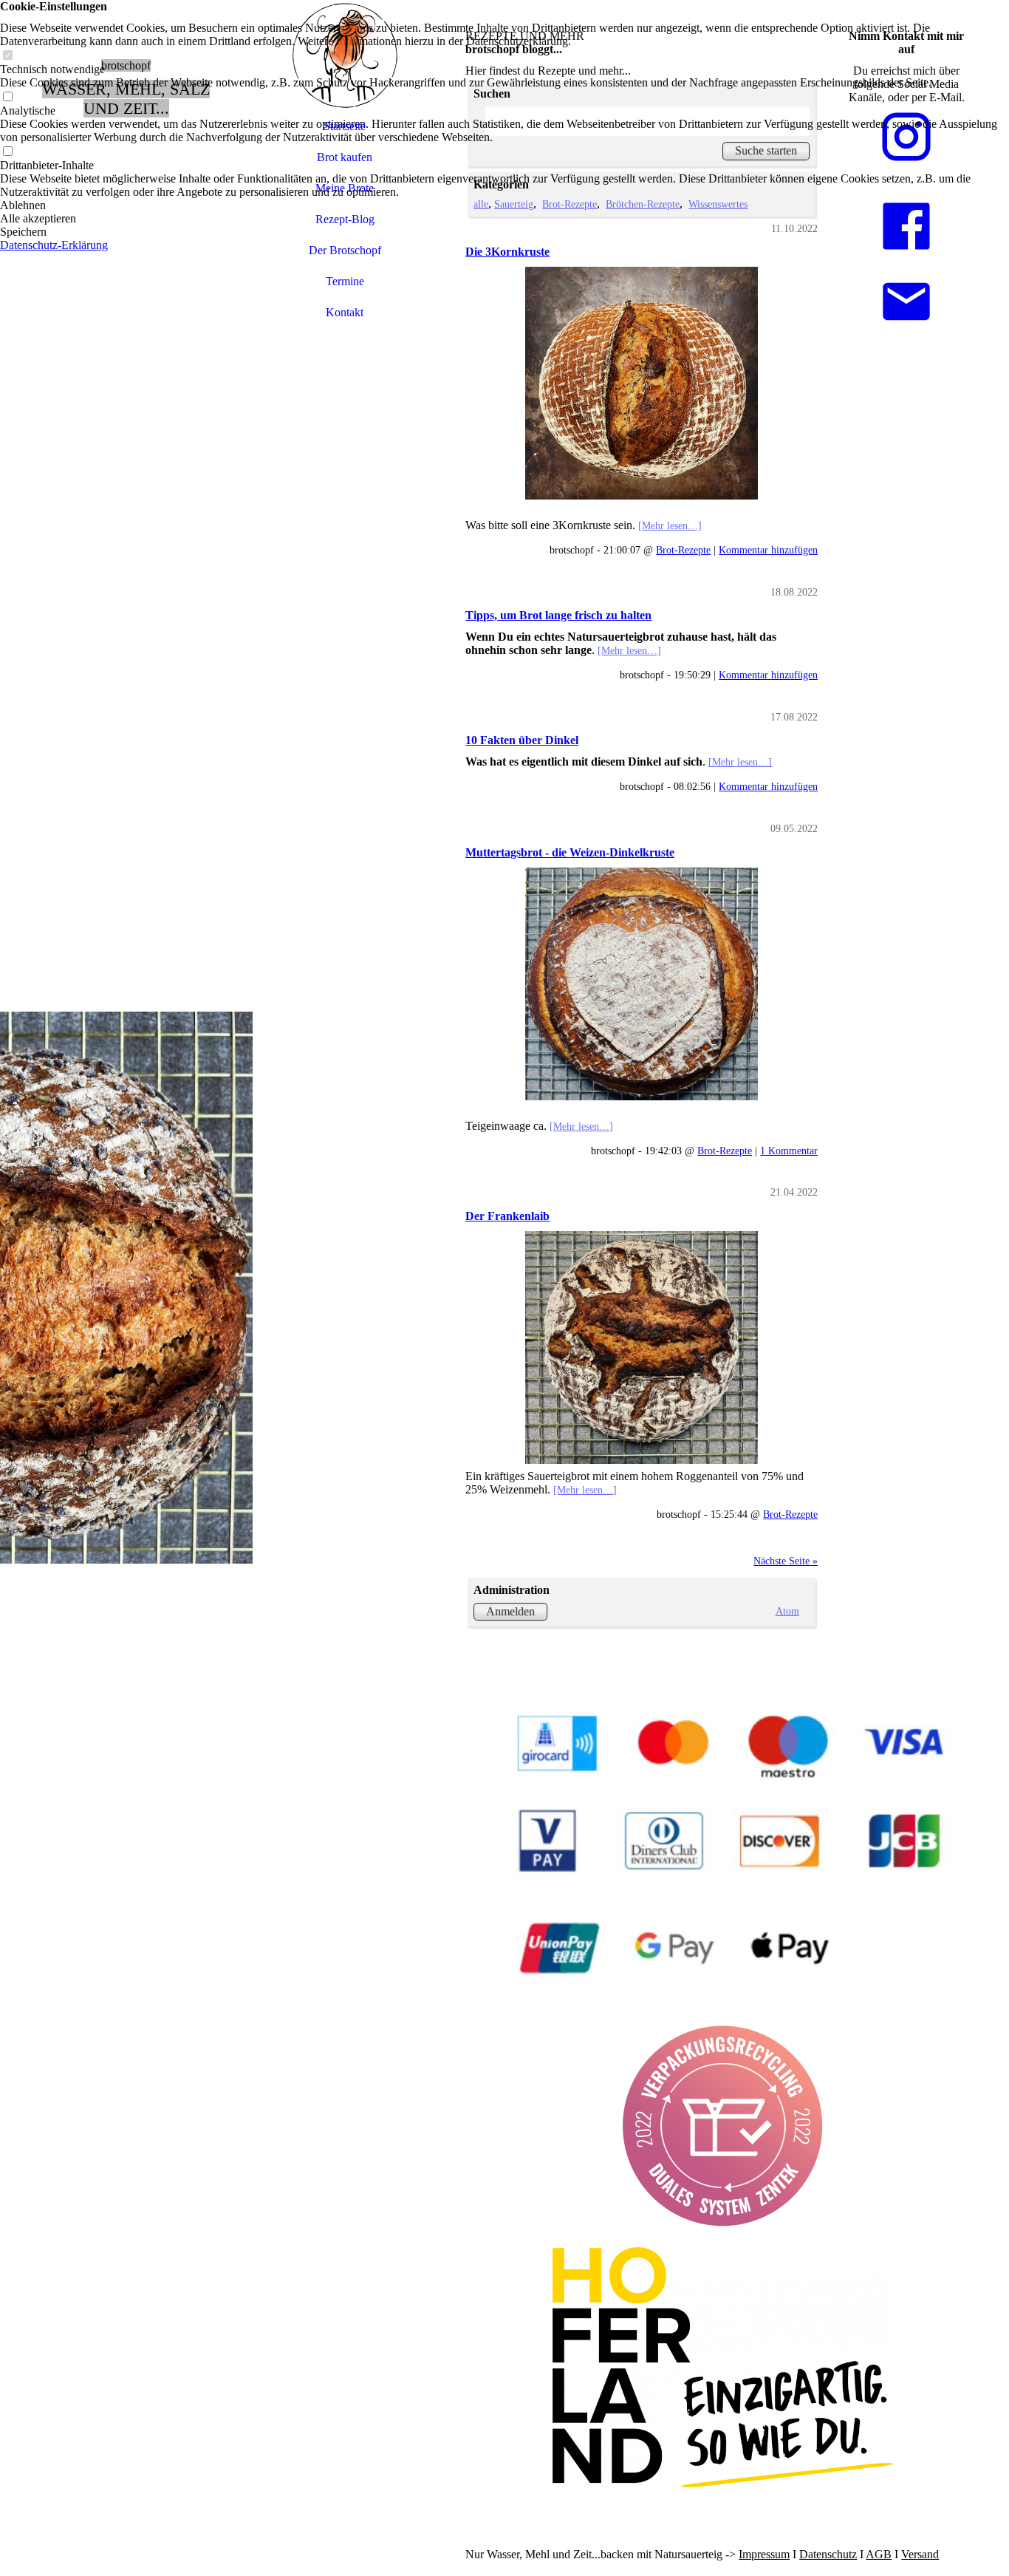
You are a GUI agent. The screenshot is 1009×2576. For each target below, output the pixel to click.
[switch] (7, 56)
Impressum (764, 2554)
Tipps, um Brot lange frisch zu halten (558, 615)
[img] (126, 1288)
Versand (920, 2554)
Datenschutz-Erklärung (54, 245)
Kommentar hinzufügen (768, 550)
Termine (345, 281)
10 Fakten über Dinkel (522, 740)
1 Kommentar (789, 1151)
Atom (787, 1611)
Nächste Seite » (786, 1561)
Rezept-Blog (345, 219)
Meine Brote (345, 188)
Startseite (345, 126)
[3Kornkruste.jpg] (642, 383)
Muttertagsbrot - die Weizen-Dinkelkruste (570, 852)
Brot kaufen (345, 157)
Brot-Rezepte (683, 550)
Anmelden (510, 1611)
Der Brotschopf (345, 250)
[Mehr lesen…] (670, 525)
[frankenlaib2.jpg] (642, 1347)
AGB (879, 2554)
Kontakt (345, 312)
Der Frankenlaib (507, 1216)
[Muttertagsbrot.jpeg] (642, 984)
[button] (504, 205)
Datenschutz (828, 2554)
